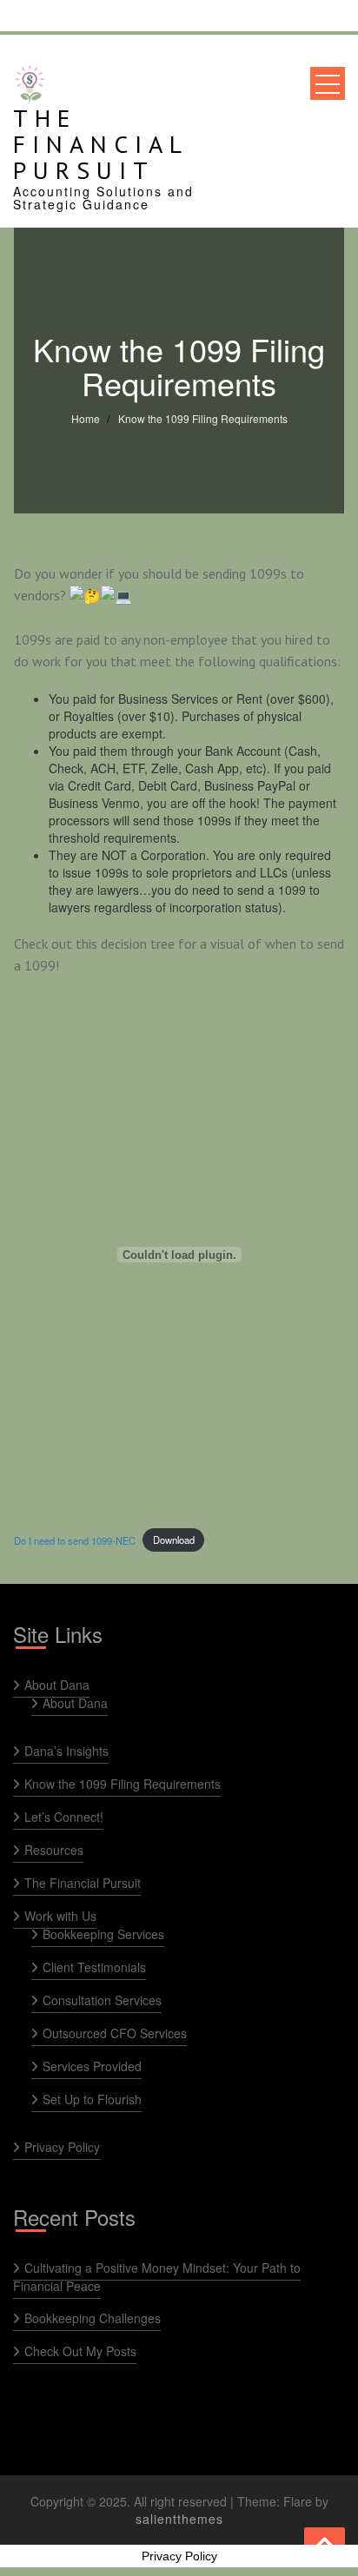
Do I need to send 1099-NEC (75, 1540)
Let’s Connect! (64, 1817)
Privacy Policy (62, 2147)
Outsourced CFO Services (115, 2033)
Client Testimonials (94, 1967)
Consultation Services (102, 2000)
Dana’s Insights (66, 1751)
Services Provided (92, 2066)
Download (174, 1540)
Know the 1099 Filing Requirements (123, 1784)
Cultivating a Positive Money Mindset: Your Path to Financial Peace (157, 2277)
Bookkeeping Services (103, 1934)
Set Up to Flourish (92, 2099)
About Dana (57, 1685)
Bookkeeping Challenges (93, 2318)
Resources (54, 1850)
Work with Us (60, 1916)
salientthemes (179, 2519)
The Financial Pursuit (100, 144)
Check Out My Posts (80, 2351)
